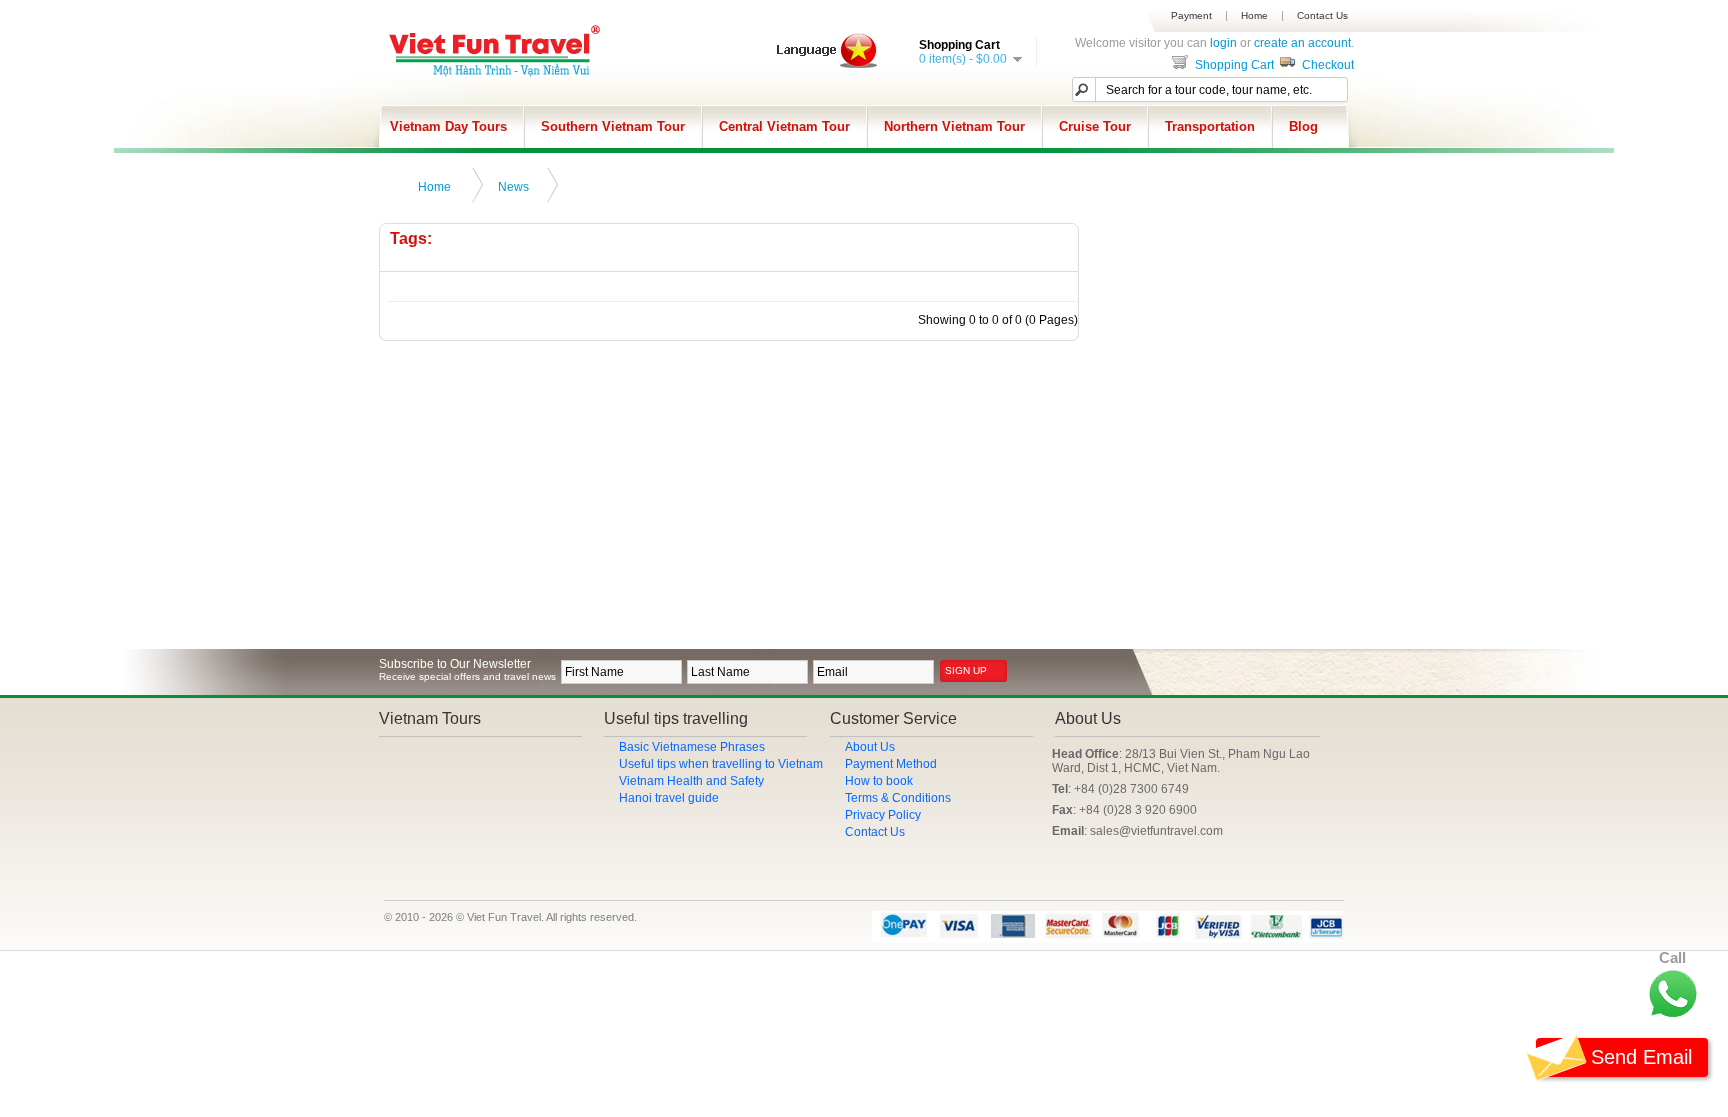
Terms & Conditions (898, 798)
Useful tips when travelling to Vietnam (721, 764)
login (1223, 43)
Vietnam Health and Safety (691, 781)
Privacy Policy (883, 815)
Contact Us (1322, 16)
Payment (1191, 16)
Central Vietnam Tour (784, 126)
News (513, 187)
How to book (879, 781)
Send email (1641, 1057)
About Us (870, 747)
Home (1254, 16)
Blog (1303, 126)
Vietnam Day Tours (448, 126)
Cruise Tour (1095, 126)
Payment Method (891, 764)
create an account (1302, 43)
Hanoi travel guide (669, 798)
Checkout (1326, 65)
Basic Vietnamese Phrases (692, 747)
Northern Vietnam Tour (954, 126)
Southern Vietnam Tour (613, 126)
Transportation (1210, 126)
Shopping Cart (1233, 65)
